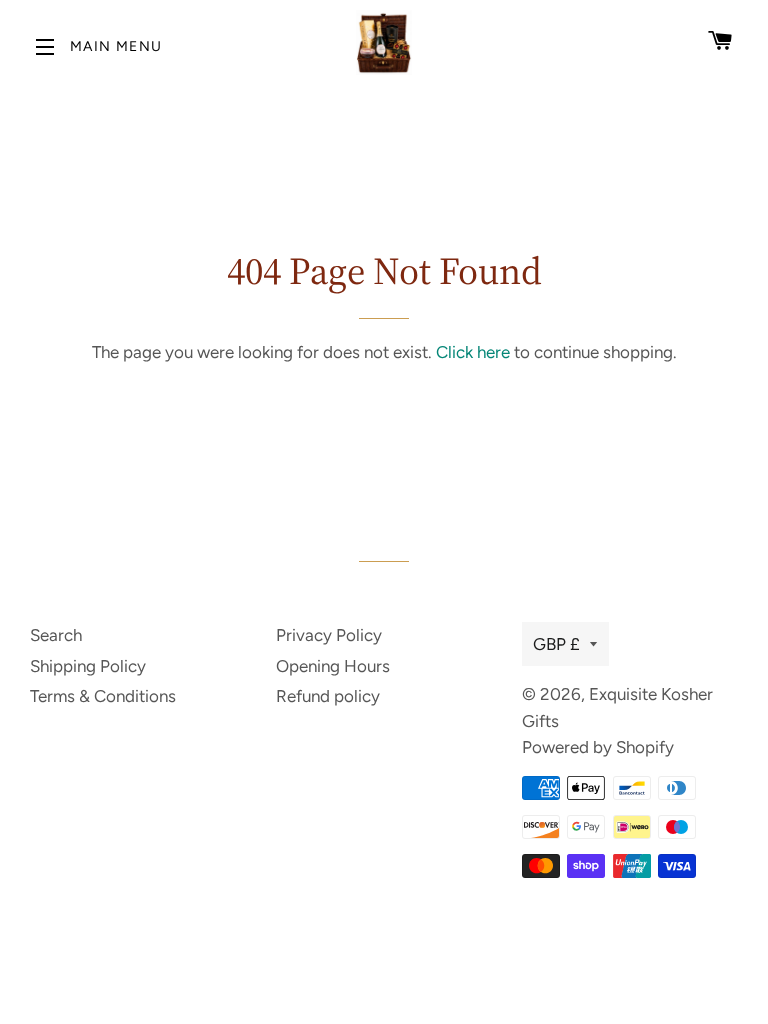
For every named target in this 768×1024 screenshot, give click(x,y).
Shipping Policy (88, 666)
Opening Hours (333, 666)
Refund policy (328, 696)
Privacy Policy (329, 635)
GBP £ (556, 644)
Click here (473, 352)
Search (56, 635)
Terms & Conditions (103, 696)
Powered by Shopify (598, 747)
